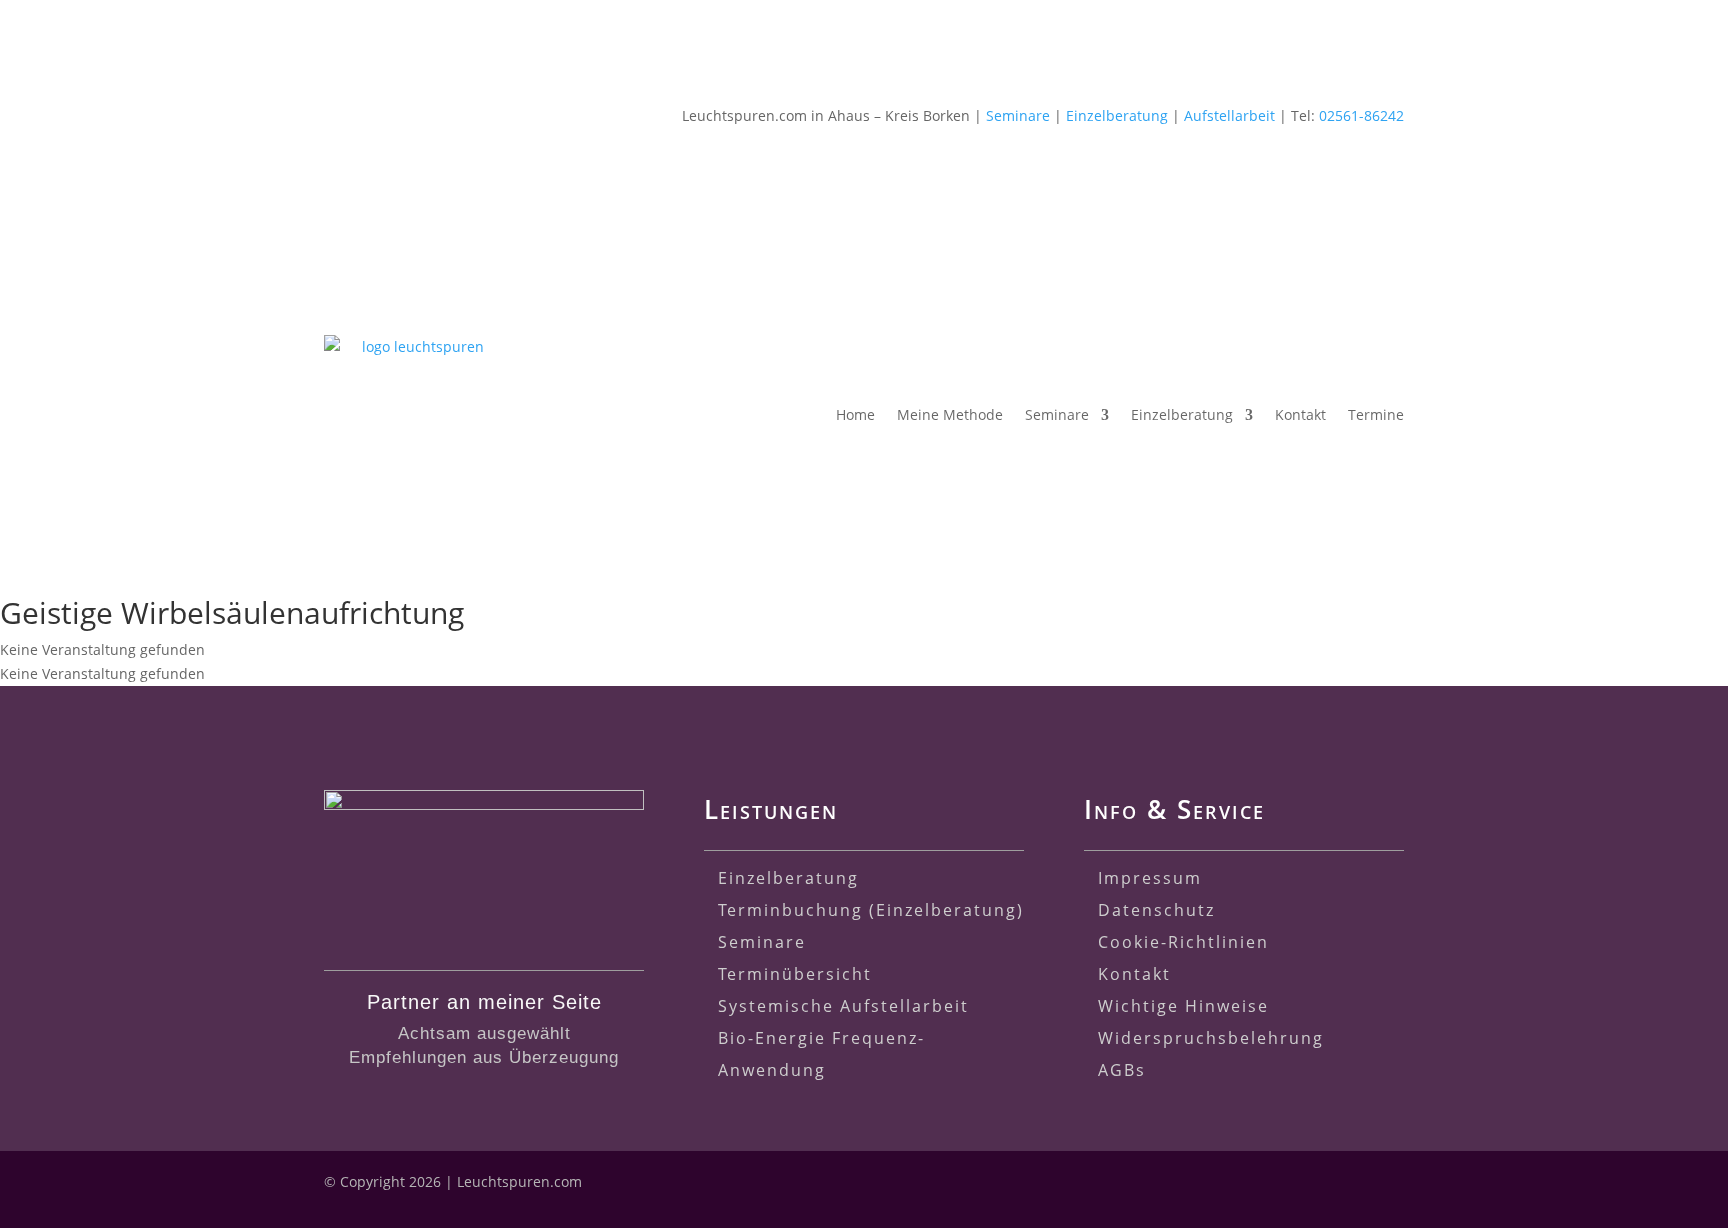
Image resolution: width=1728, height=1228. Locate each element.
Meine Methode (950, 414)
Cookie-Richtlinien (1183, 942)
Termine (1376, 414)
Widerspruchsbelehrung (1211, 1038)
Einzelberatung (1117, 115)
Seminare (1018, 115)
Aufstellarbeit (1229, 115)
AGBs (1122, 1070)
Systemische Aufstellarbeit (843, 1006)
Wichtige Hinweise (1183, 1006)
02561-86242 (1361, 115)
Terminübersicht (795, 974)
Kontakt (1300, 414)
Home (855, 414)
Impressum (1150, 878)
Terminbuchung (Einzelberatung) (871, 910)
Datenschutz (1156, 910)
